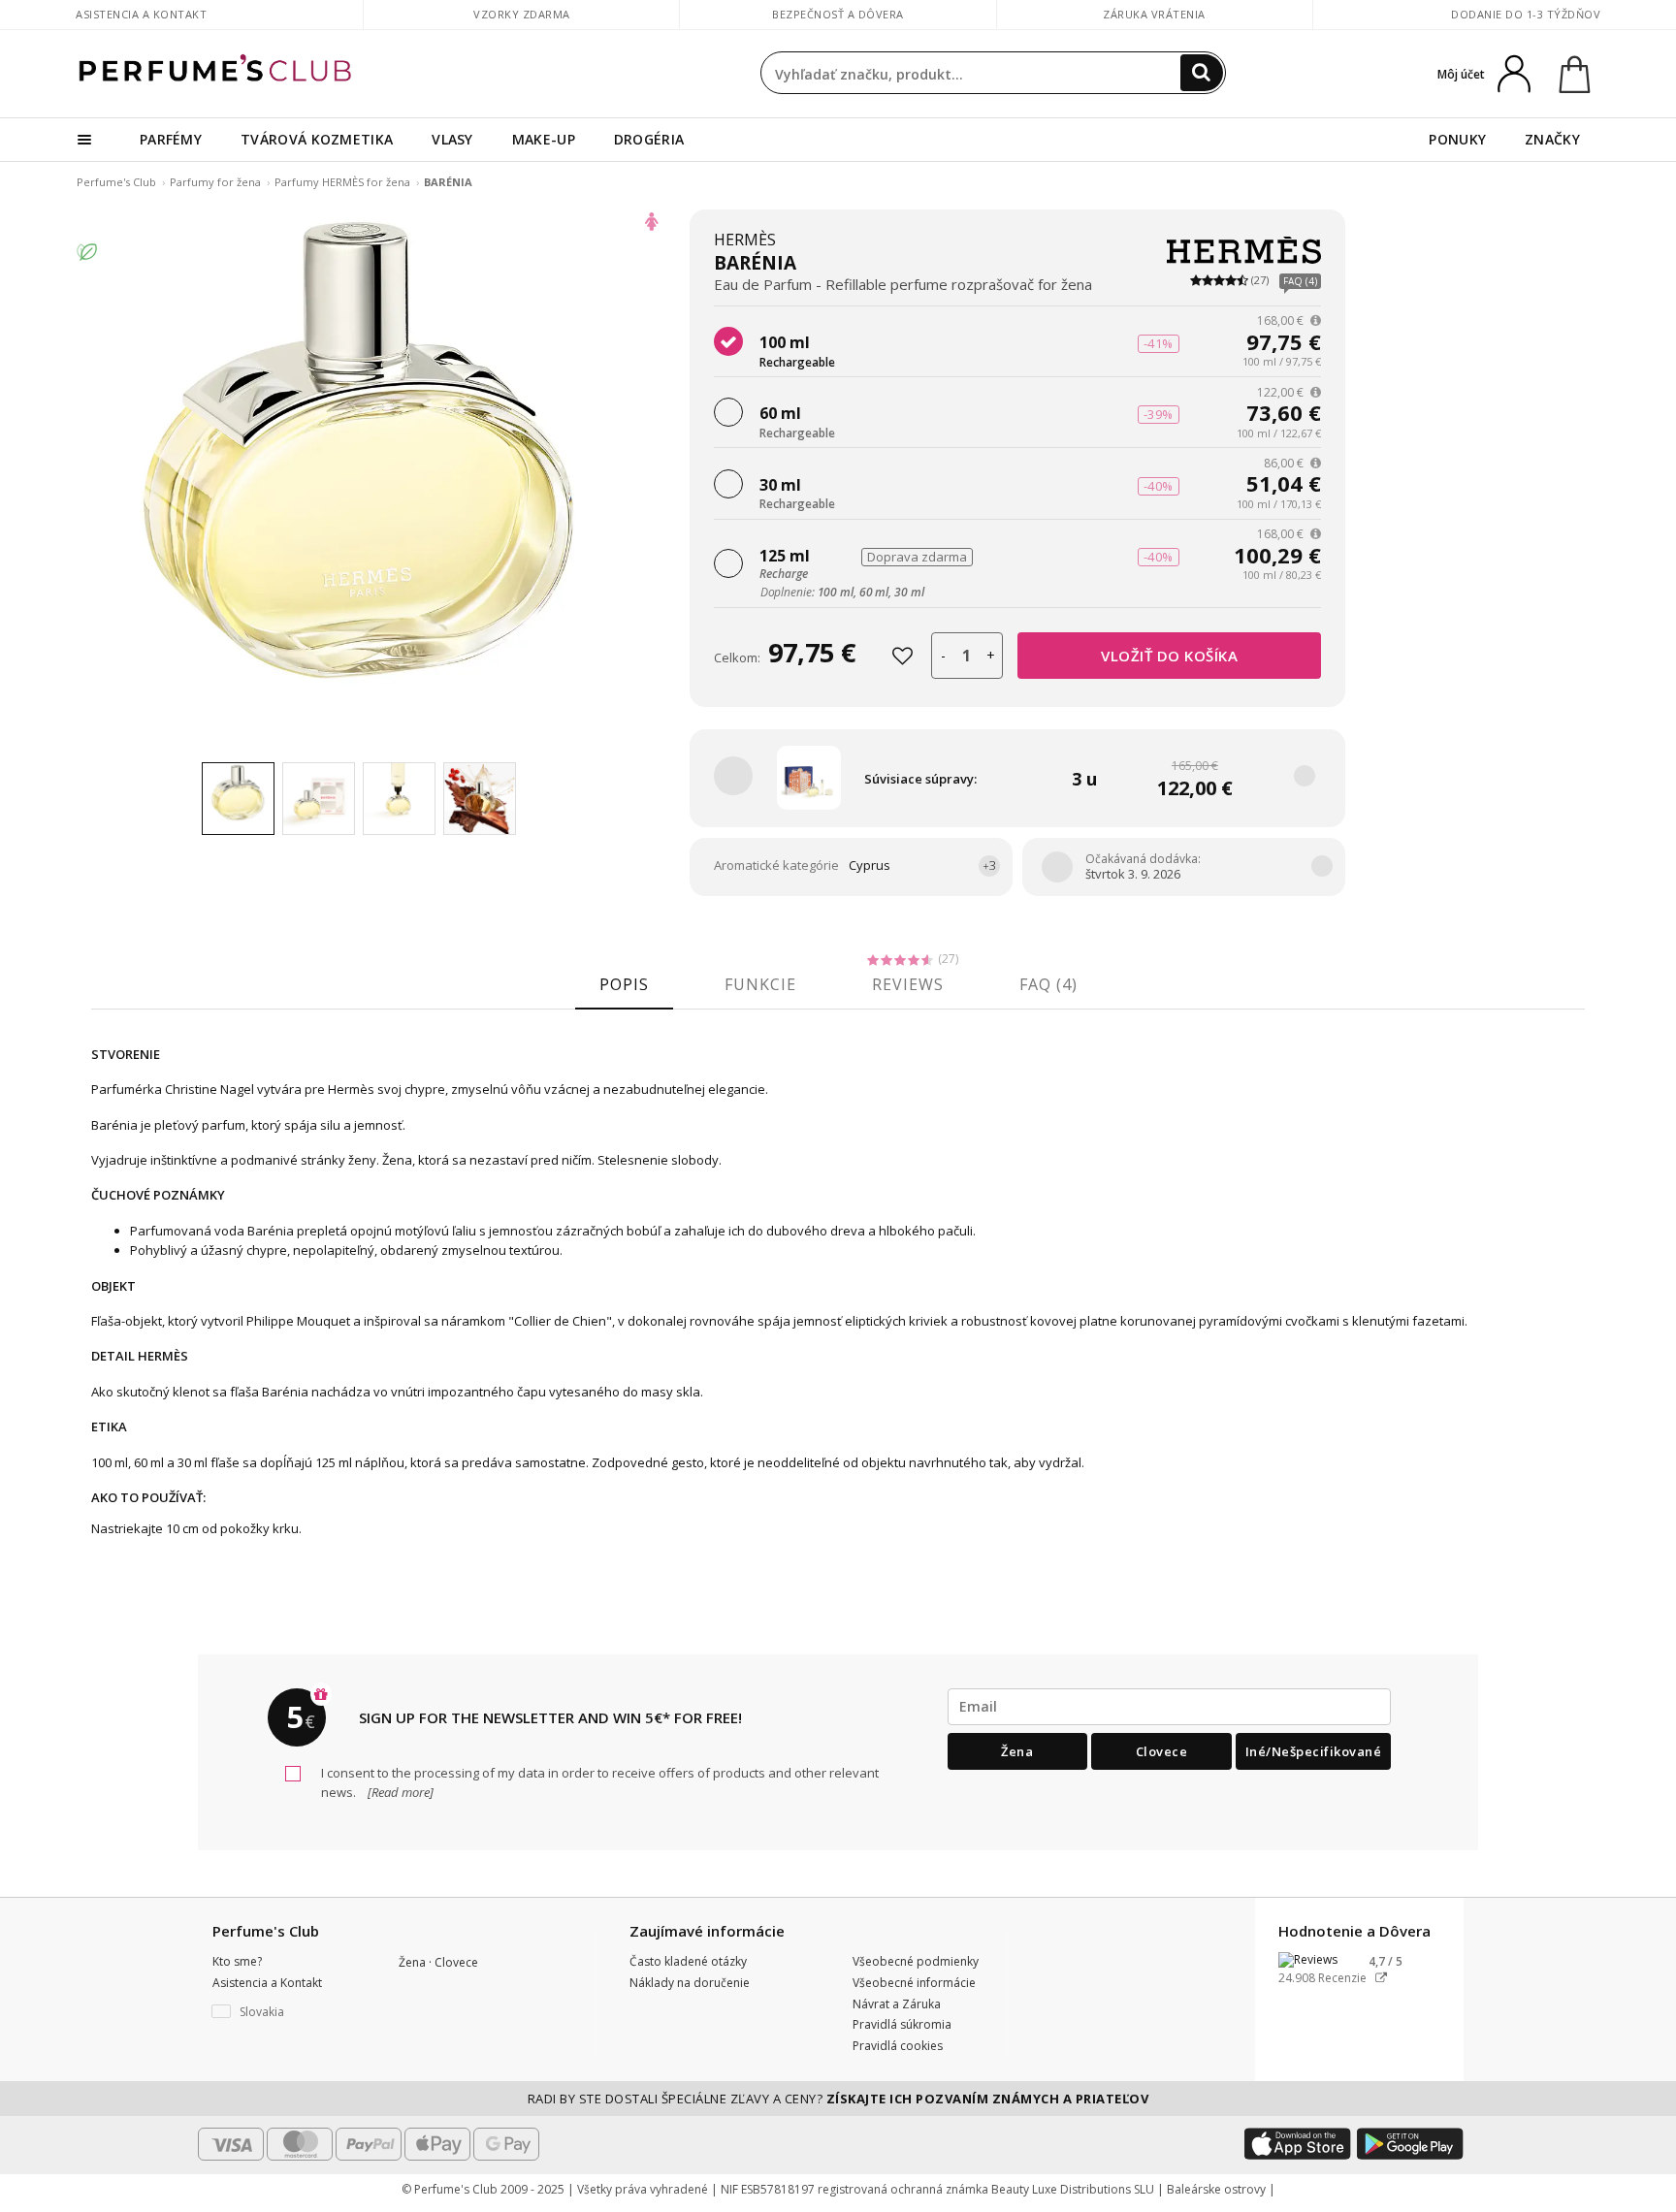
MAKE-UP (544, 139)
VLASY (452, 139)
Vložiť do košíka (1169, 656)
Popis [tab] (624, 984)
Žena (1017, 1751)
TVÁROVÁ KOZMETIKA (317, 139)
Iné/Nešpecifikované (1314, 1751)
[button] (291, 2012)
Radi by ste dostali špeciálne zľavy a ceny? (838, 2099)
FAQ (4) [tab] (1048, 984)
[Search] (1202, 73)
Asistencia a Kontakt (141, 14)
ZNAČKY (1552, 139)
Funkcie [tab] (760, 984)
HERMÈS (745, 240)
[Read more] (399, 1792)
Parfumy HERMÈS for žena (344, 182)
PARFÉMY (171, 139)
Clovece (1162, 1751)
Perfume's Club (116, 182)
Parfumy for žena (217, 182)
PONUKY (1457, 139)
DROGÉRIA (649, 139)
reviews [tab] (908, 984)
